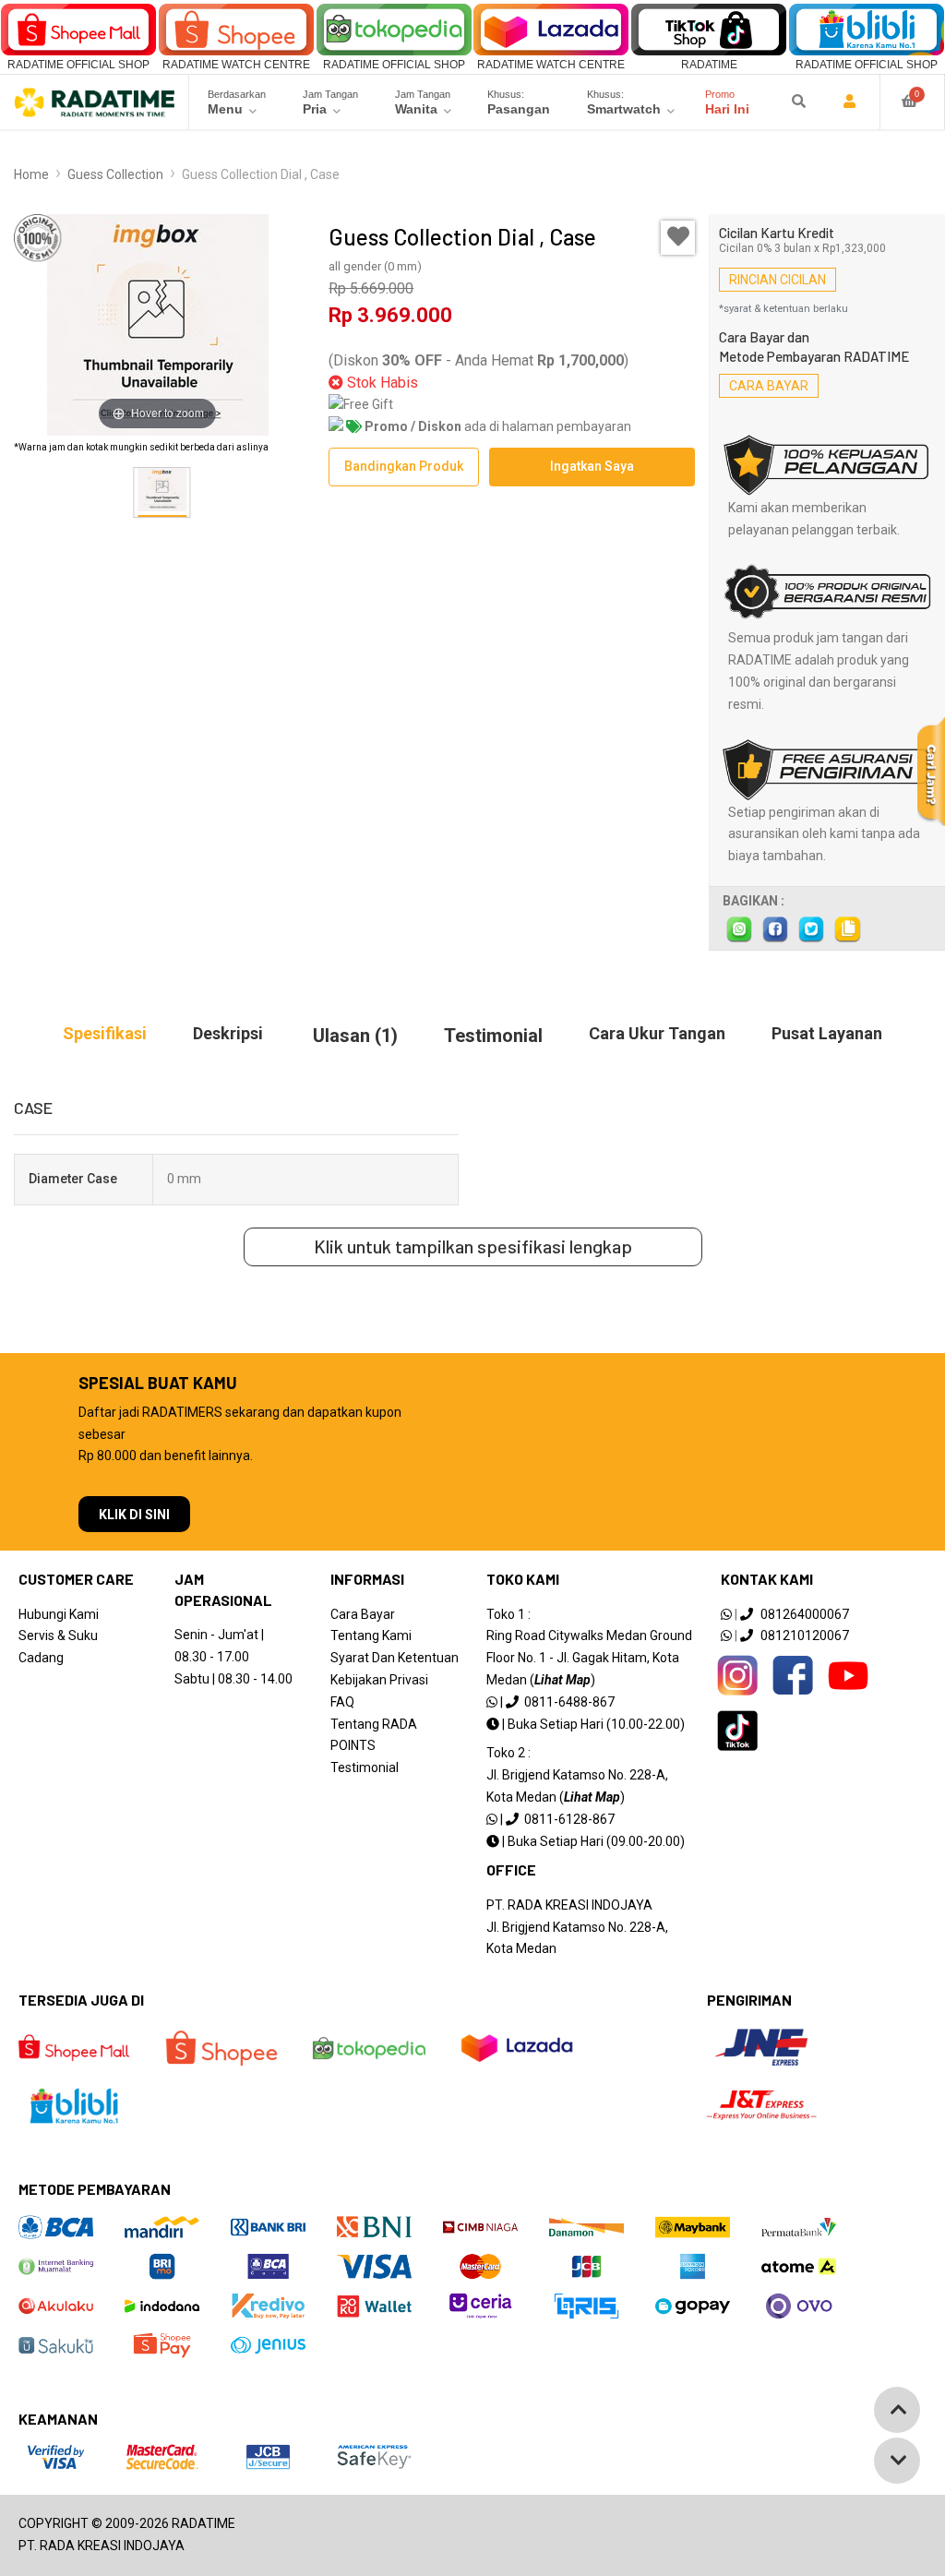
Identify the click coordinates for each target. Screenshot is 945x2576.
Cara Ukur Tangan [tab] (657, 1033)
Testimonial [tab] (493, 1036)
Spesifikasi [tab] (105, 1033)
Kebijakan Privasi (379, 1680)
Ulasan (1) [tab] (355, 1036)
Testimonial (365, 1767)
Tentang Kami (371, 1635)
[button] (302, 493)
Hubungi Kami (59, 1614)
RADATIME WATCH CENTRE (236, 65)
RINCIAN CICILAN (778, 280)
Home (31, 174)
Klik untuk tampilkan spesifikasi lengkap (473, 1246)
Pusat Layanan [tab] (827, 1033)
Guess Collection (115, 174)
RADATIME (709, 65)
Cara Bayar (363, 1614)
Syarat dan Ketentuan (395, 1658)
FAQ (342, 1702)
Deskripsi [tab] (228, 1033)
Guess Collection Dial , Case (261, 174)
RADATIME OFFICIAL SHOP (78, 65)
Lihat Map (562, 1680)
